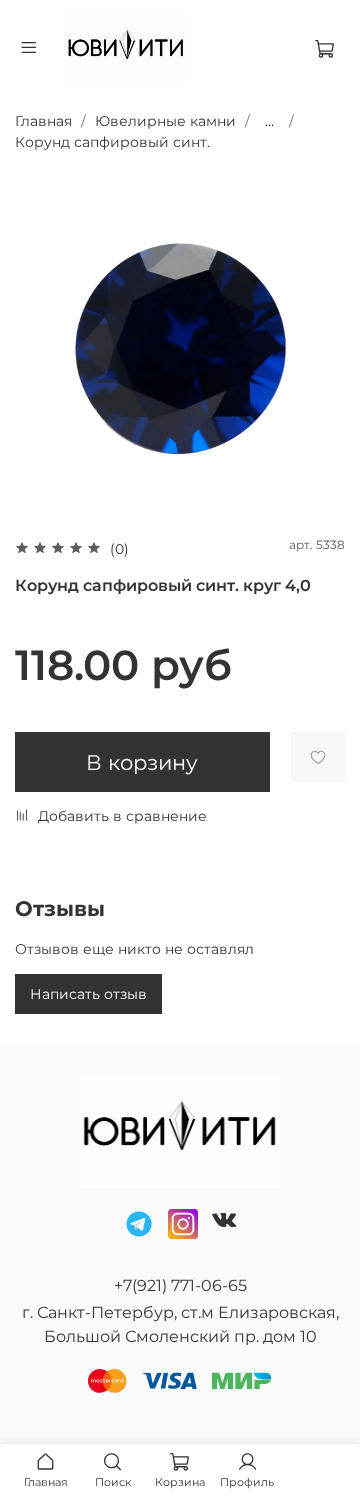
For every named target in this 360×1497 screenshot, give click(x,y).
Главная (43, 121)
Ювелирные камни (165, 121)
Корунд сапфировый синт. (112, 142)
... (269, 121)
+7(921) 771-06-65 (180, 1285)
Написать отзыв (88, 994)
